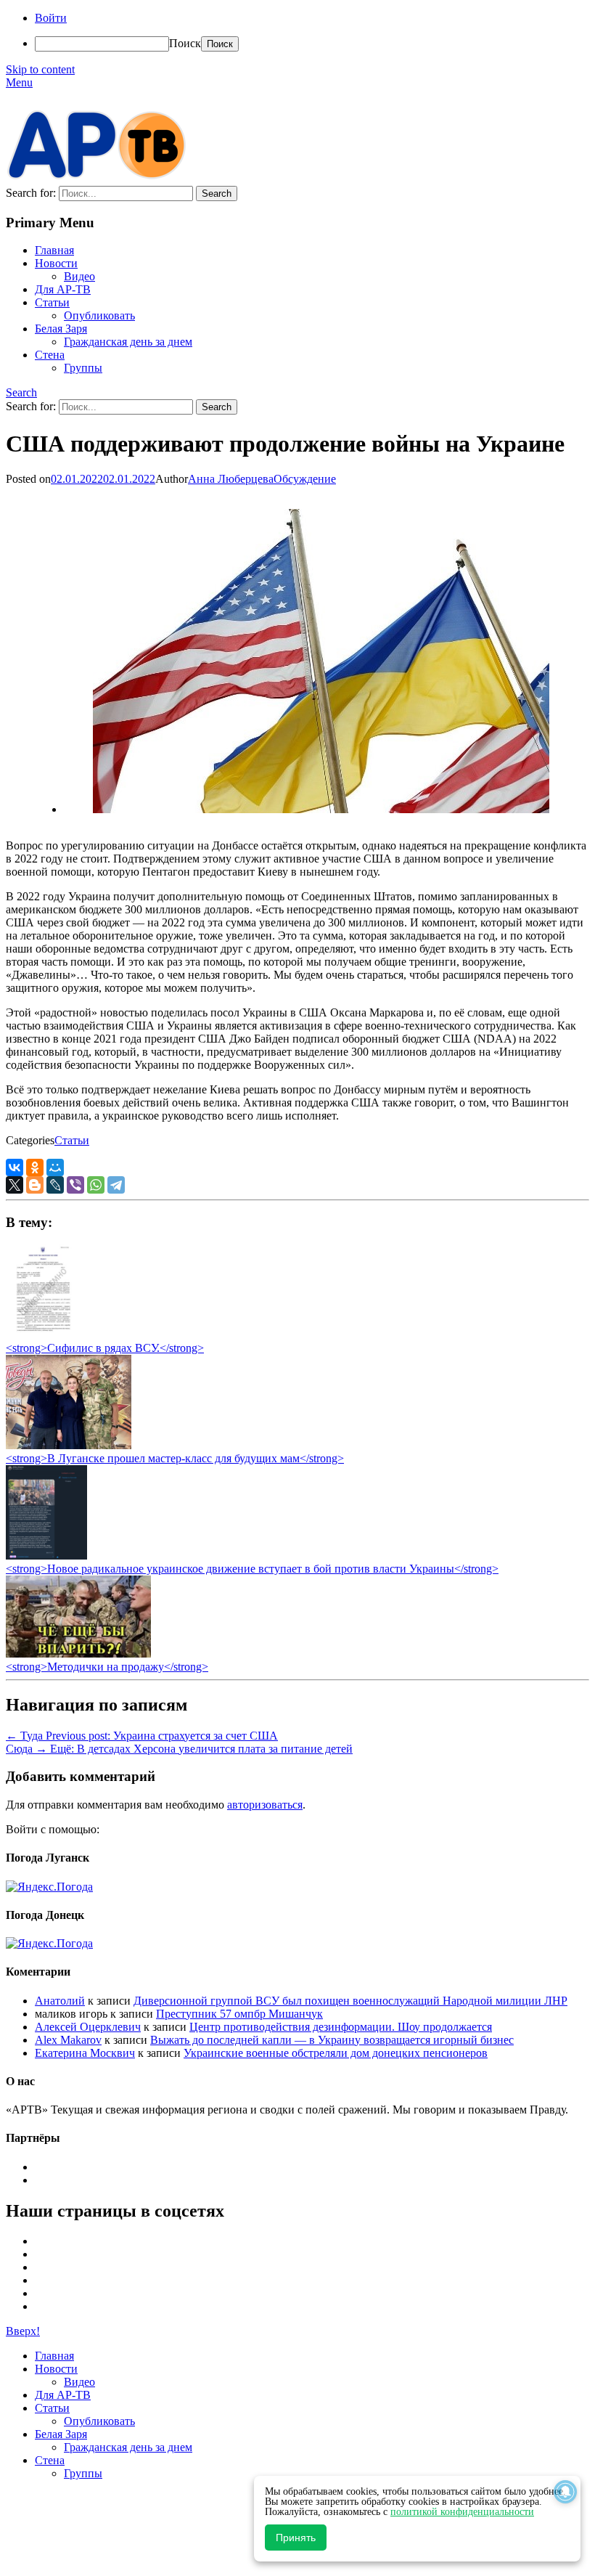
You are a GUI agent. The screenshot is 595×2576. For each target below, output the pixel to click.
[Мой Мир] (55, 1167)
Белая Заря (61, 329)
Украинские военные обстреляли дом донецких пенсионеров (336, 2053)
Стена (50, 355)
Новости (56, 263)
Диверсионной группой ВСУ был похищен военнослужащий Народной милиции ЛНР (350, 2001)
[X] (15, 1185)
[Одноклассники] (35, 1167)
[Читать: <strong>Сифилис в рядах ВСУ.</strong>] (39, 1335)
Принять (296, 2538)
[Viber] (75, 1185)
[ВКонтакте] (15, 1167)
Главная (54, 250)
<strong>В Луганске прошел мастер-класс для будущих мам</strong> (175, 1458)
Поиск (185, 43)
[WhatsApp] (96, 1185)
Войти (51, 18)
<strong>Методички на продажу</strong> (107, 1667)
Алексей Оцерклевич (88, 2027)
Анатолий (60, 2001)
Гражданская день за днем (128, 342)
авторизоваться (265, 1805)
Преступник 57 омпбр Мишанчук (239, 2014)
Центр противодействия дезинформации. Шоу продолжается (341, 2027)
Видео (79, 276)
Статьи (52, 302)
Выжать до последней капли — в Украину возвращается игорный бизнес (332, 2040)
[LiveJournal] (55, 1185)
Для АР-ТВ (63, 289)
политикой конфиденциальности (462, 2512)
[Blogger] (35, 1185)
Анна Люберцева (231, 479)
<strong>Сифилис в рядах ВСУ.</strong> (105, 1348)
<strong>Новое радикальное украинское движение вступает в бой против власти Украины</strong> (252, 1569)
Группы (83, 368)
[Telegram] (116, 1185)
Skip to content (40, 69)
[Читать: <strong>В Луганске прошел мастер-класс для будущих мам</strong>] (69, 1445)
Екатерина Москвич (85, 2053)
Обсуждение (305, 479)
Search (21, 392)
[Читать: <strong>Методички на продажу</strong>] (78, 1654)
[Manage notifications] (565, 2492)
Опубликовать (99, 315)
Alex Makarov (68, 2040)
